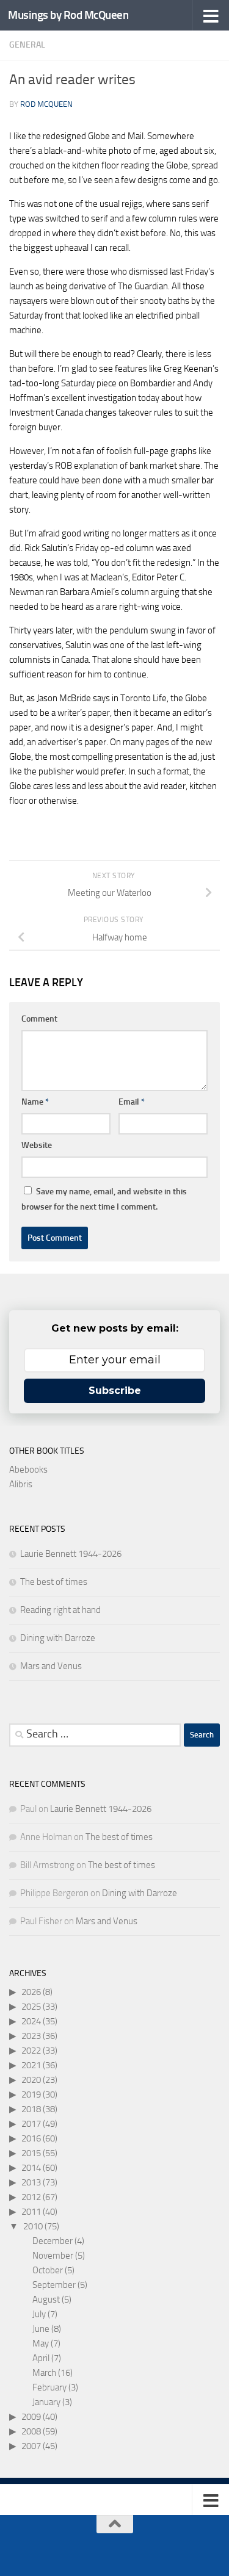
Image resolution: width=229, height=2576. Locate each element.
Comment (39, 1019)
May (41, 2343)
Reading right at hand (60, 1610)
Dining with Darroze (58, 1638)
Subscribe (115, 1391)
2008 (31, 2431)
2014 (31, 2168)
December (53, 2241)
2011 (31, 2212)
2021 (31, 2065)
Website (37, 1145)
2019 (31, 2094)
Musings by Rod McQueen (68, 15)
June (41, 2329)
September (54, 2285)
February (49, 2387)
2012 (31, 2197)
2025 (31, 2007)
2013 (31, 2182)
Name (35, 1102)
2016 (31, 2138)
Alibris (21, 1484)
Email (132, 1102)
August (46, 2300)
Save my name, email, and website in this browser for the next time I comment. (104, 1199)
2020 (31, 2080)
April (41, 2358)
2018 (31, 2109)
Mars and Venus (51, 1666)
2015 (31, 2153)
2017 (31, 2124)
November (53, 2256)
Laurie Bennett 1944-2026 (71, 1554)
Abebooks (28, 1470)
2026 (31, 1992)
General (27, 45)
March (44, 2373)
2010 (33, 2226)
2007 (31, 2446)
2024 (31, 2021)
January (46, 2402)
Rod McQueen (46, 104)
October (48, 2270)
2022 (31, 2051)
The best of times (54, 1582)
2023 (31, 2036)
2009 (31, 2417)
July (39, 2314)
